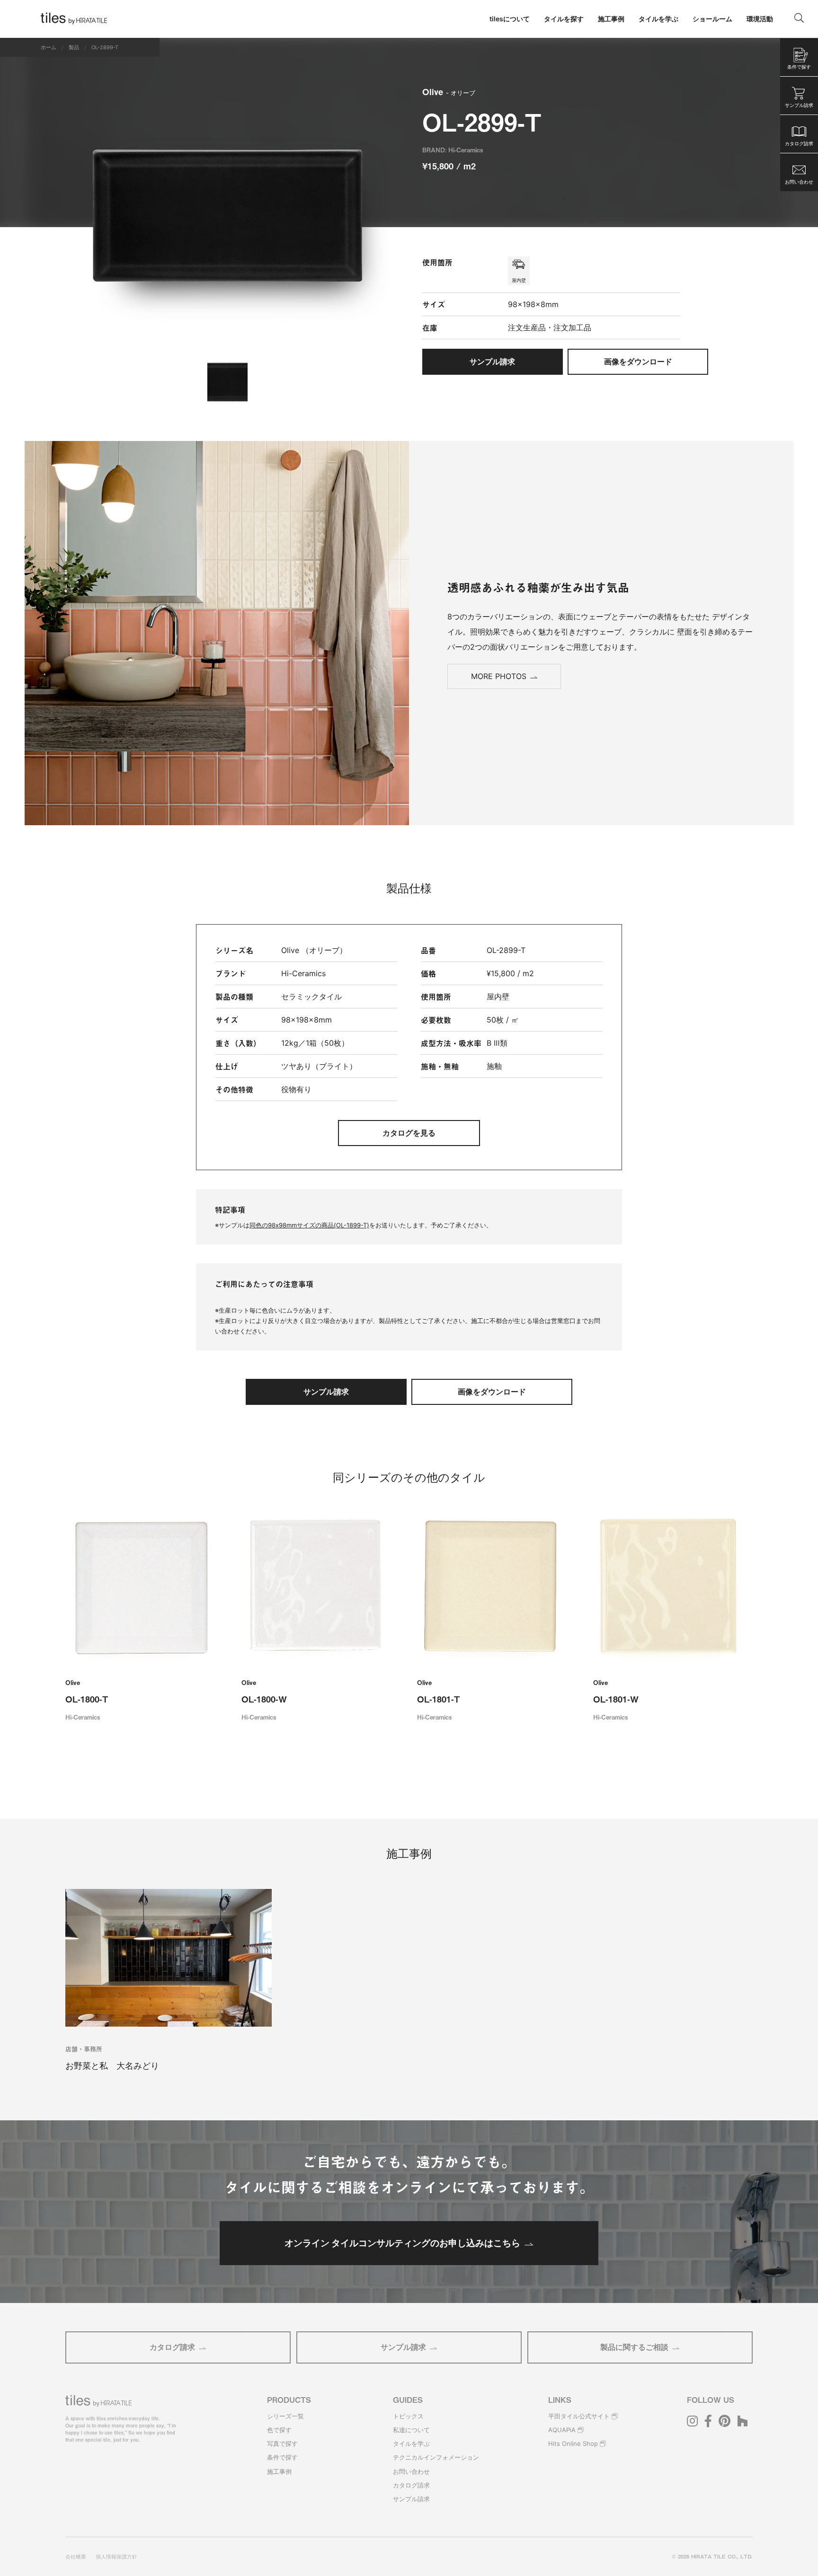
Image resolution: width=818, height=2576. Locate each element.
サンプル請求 (403, 2347)
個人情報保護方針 (116, 2557)
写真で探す (282, 2444)
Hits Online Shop (573, 2444)
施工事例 (279, 2471)
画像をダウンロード (638, 362)
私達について (411, 2430)
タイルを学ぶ (411, 2444)
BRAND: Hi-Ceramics (453, 150)
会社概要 (76, 2557)
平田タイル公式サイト (579, 2416)
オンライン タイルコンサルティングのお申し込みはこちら (402, 2243)
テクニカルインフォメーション (436, 2457)
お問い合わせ (411, 2471)
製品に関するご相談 (634, 2347)
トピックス (408, 2416)
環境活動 (760, 19)
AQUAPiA (562, 2430)
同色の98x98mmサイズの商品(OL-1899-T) (309, 1225)
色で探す (279, 2430)
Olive (449, 92)
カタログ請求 (172, 2347)
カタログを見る (409, 1133)
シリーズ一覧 (285, 2416)
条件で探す (282, 2457)
